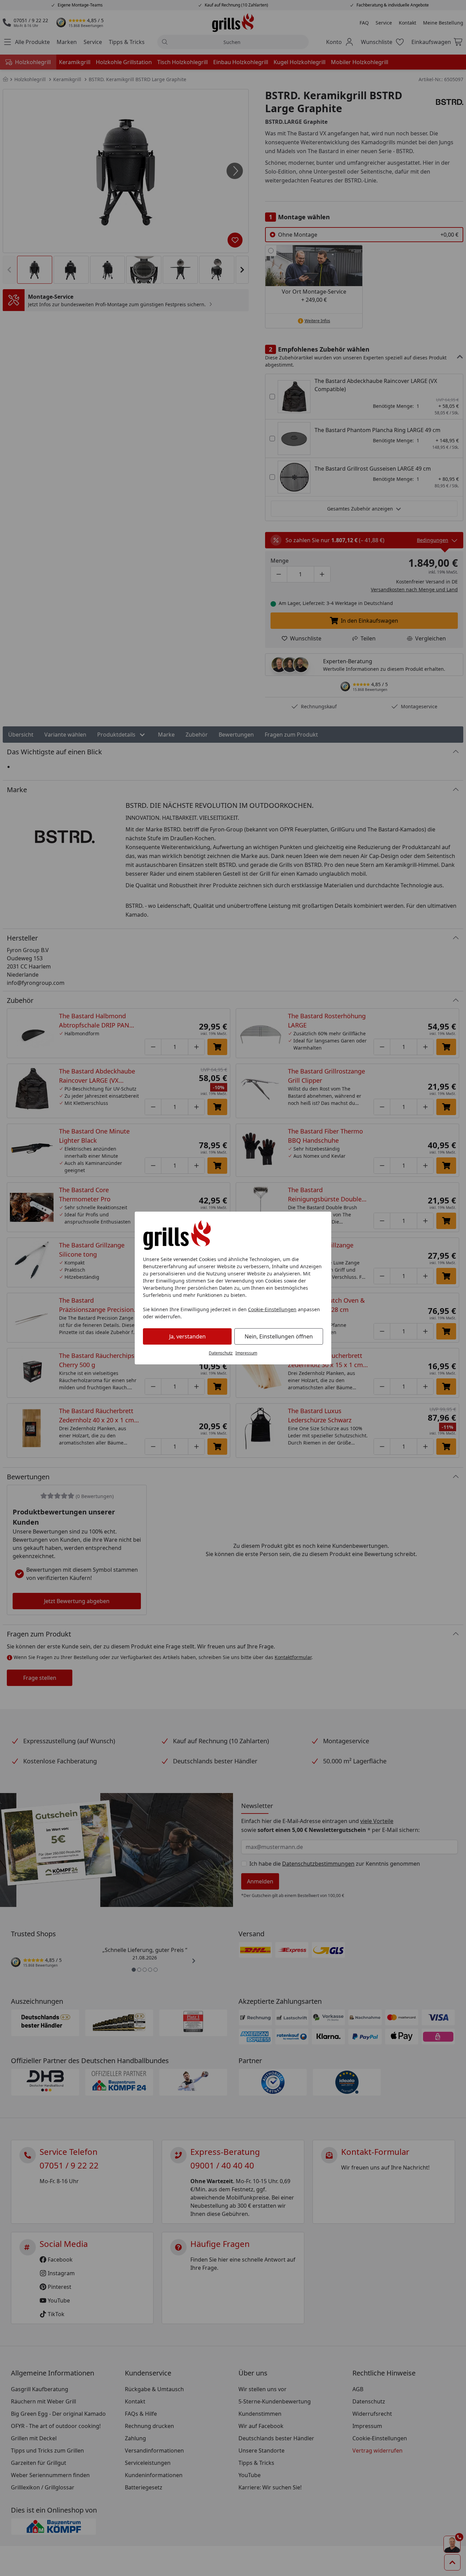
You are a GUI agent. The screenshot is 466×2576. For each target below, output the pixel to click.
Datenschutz (221, 1353)
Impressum (246, 1353)
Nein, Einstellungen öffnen (279, 1336)
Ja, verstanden (187, 1336)
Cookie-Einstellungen (272, 1309)
